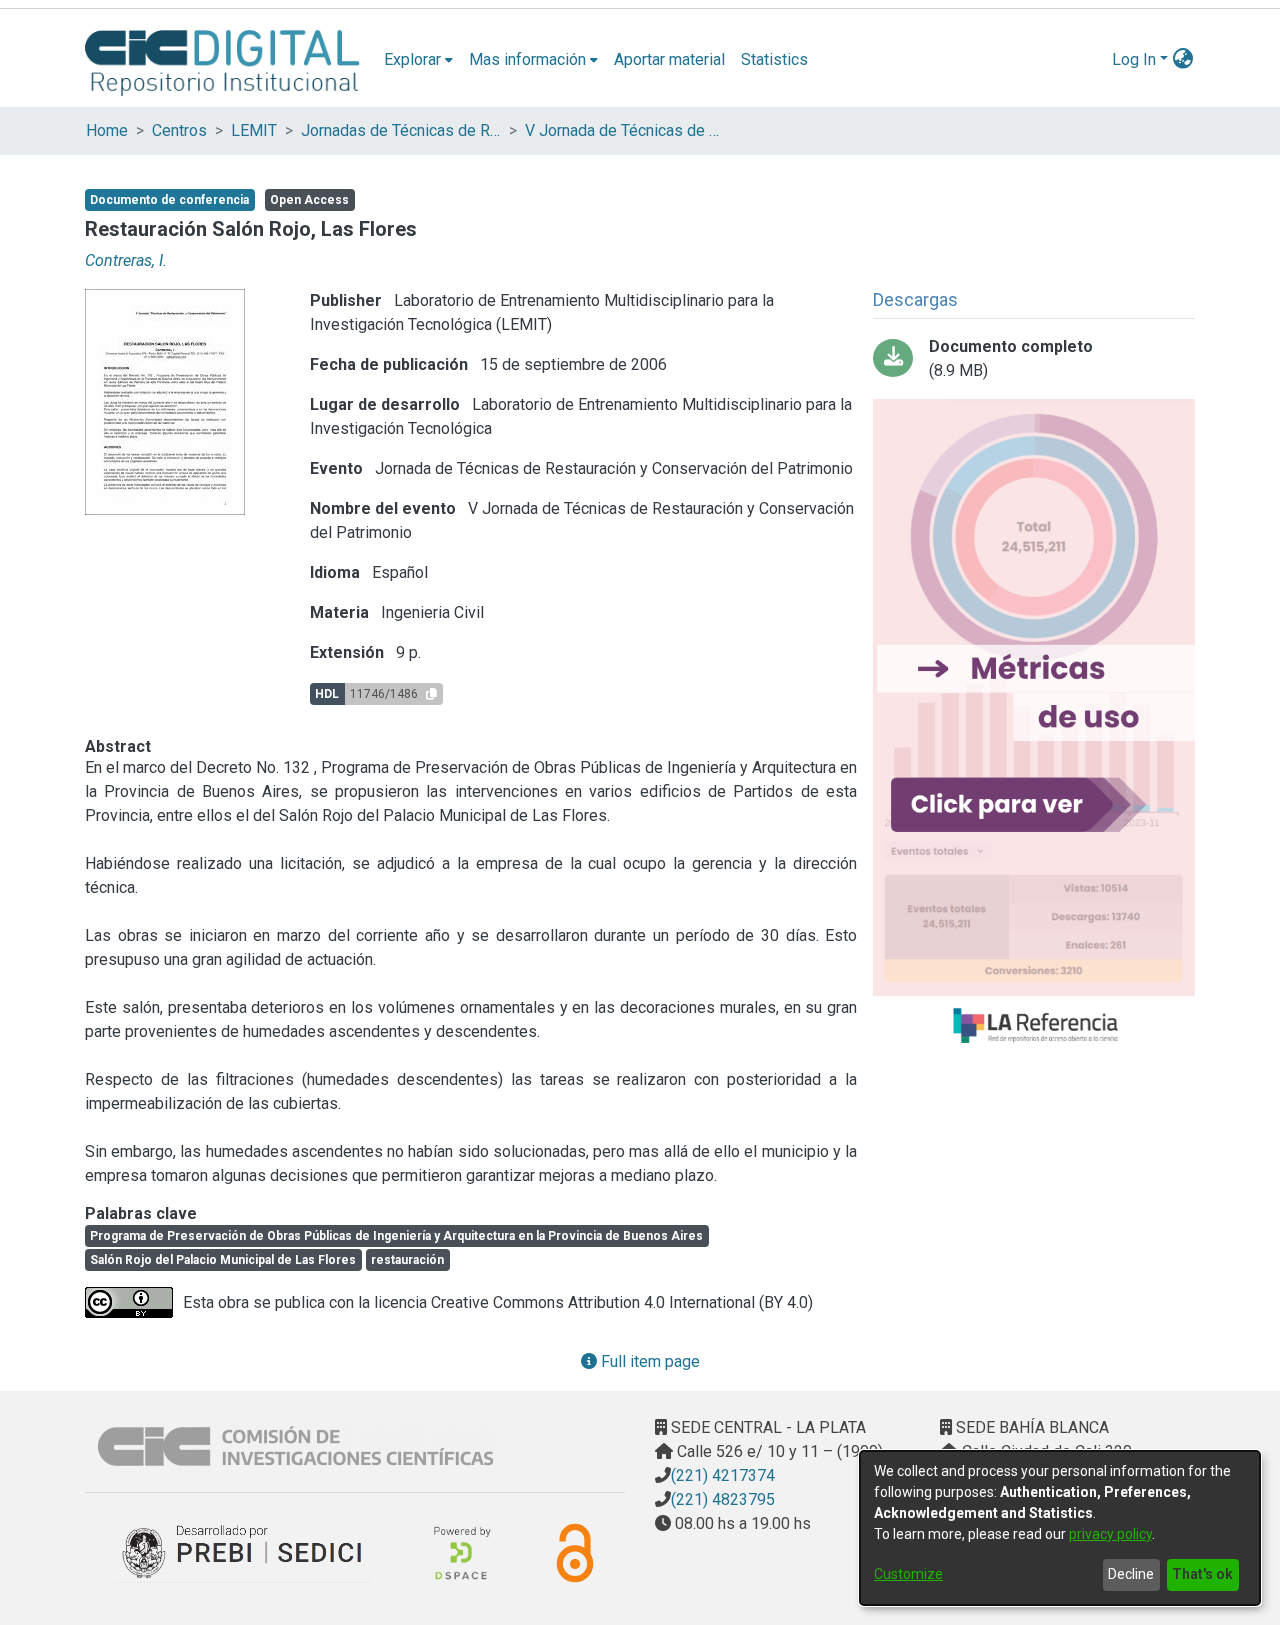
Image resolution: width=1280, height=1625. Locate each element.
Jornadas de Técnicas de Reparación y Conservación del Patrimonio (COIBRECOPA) (401, 130)
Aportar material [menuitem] (669, 59)
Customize (908, 1574)
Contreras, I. (126, 260)
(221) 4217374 (723, 1475)
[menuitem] (418, 60)
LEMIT (254, 130)
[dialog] (1060, 1528)
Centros (179, 130)
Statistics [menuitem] (774, 59)
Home (107, 130)
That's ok (1202, 1574)
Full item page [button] (648, 1361)
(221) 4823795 (723, 1499)
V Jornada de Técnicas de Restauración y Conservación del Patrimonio (625, 130)
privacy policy (1110, 1534)
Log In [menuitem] (1134, 59)
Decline (1131, 1574)
